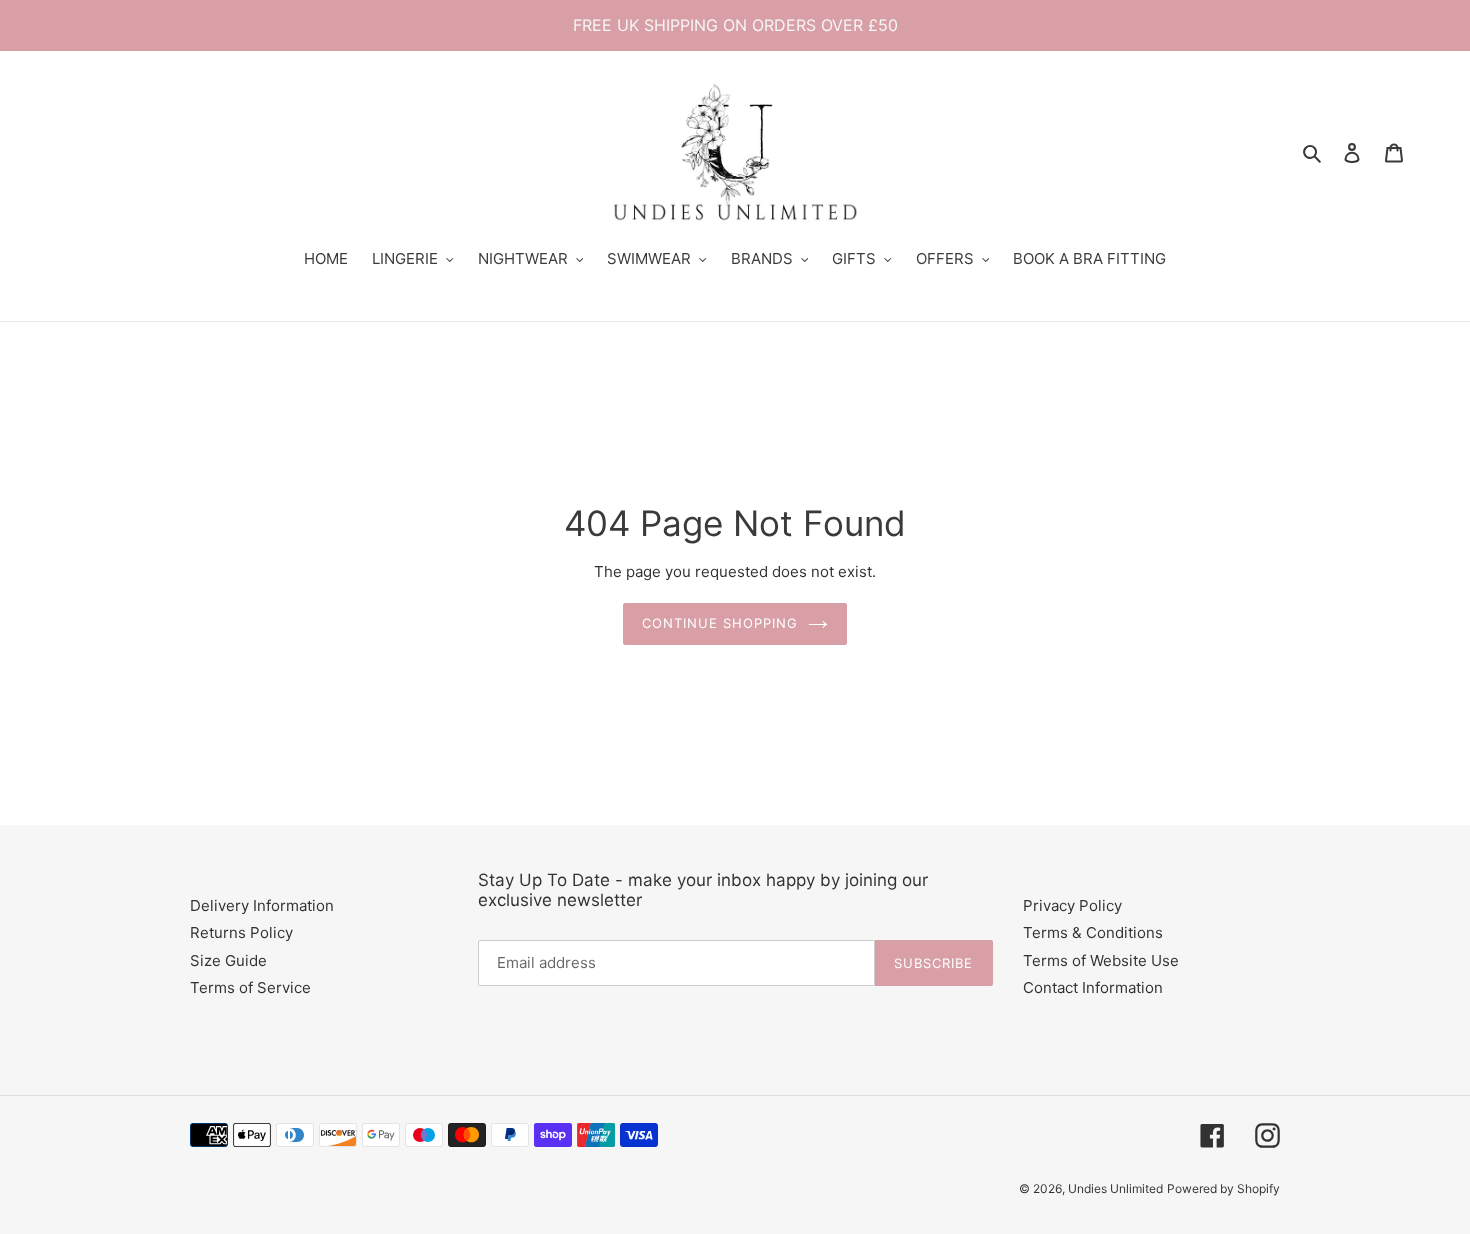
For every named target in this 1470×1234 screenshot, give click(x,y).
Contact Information (1093, 987)
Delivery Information (262, 905)
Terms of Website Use (1101, 960)
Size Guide (228, 960)
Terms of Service (250, 987)
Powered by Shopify (1223, 1188)
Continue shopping (720, 623)
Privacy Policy (1072, 905)
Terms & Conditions (1093, 932)
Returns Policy (241, 932)
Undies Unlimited (1115, 1188)
